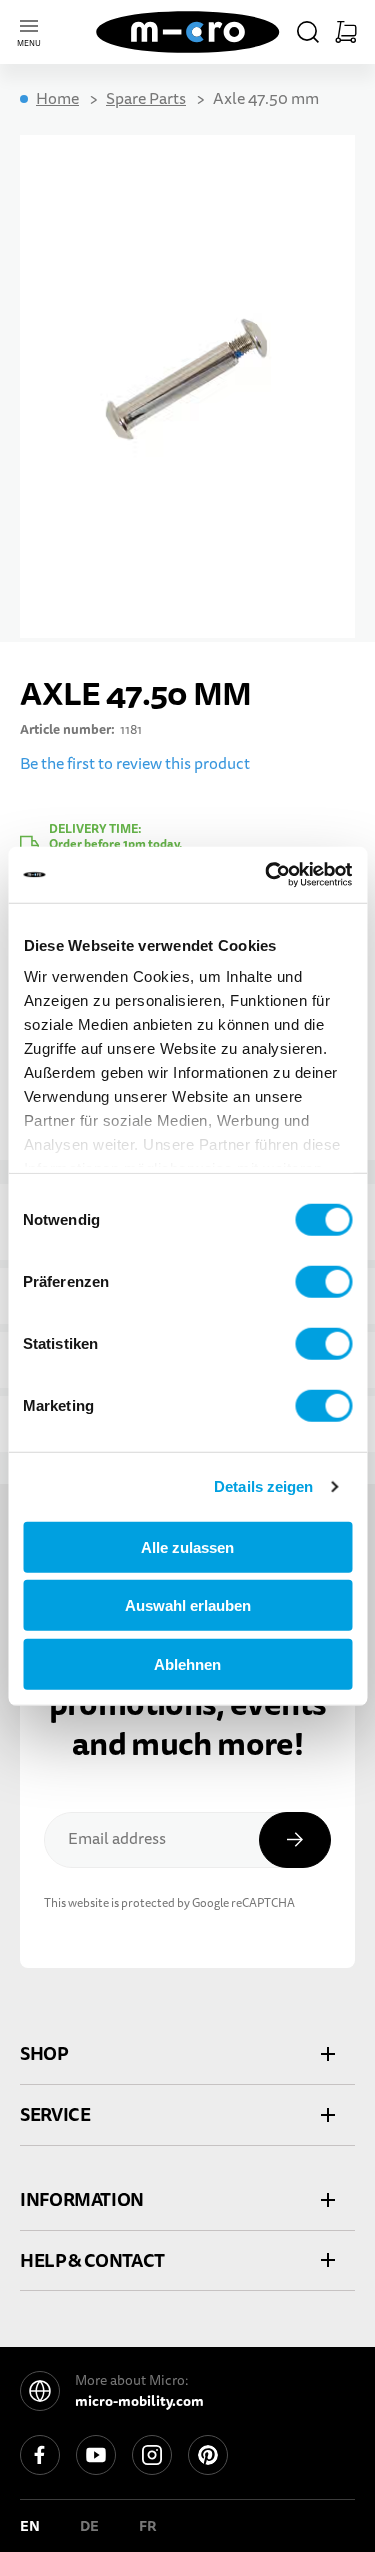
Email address (117, 1839)
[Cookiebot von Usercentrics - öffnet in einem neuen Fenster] (267, 875)
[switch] (323, 1281)
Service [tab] (55, 2114)
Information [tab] (82, 2199)
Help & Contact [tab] (92, 2260)
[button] (308, 32)
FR (148, 2526)
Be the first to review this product (135, 764)
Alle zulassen (187, 1546)
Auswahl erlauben (188, 1605)
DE (89, 2526)
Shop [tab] (44, 2053)
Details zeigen (263, 1486)
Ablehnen (187, 1663)
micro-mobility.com (139, 2401)
